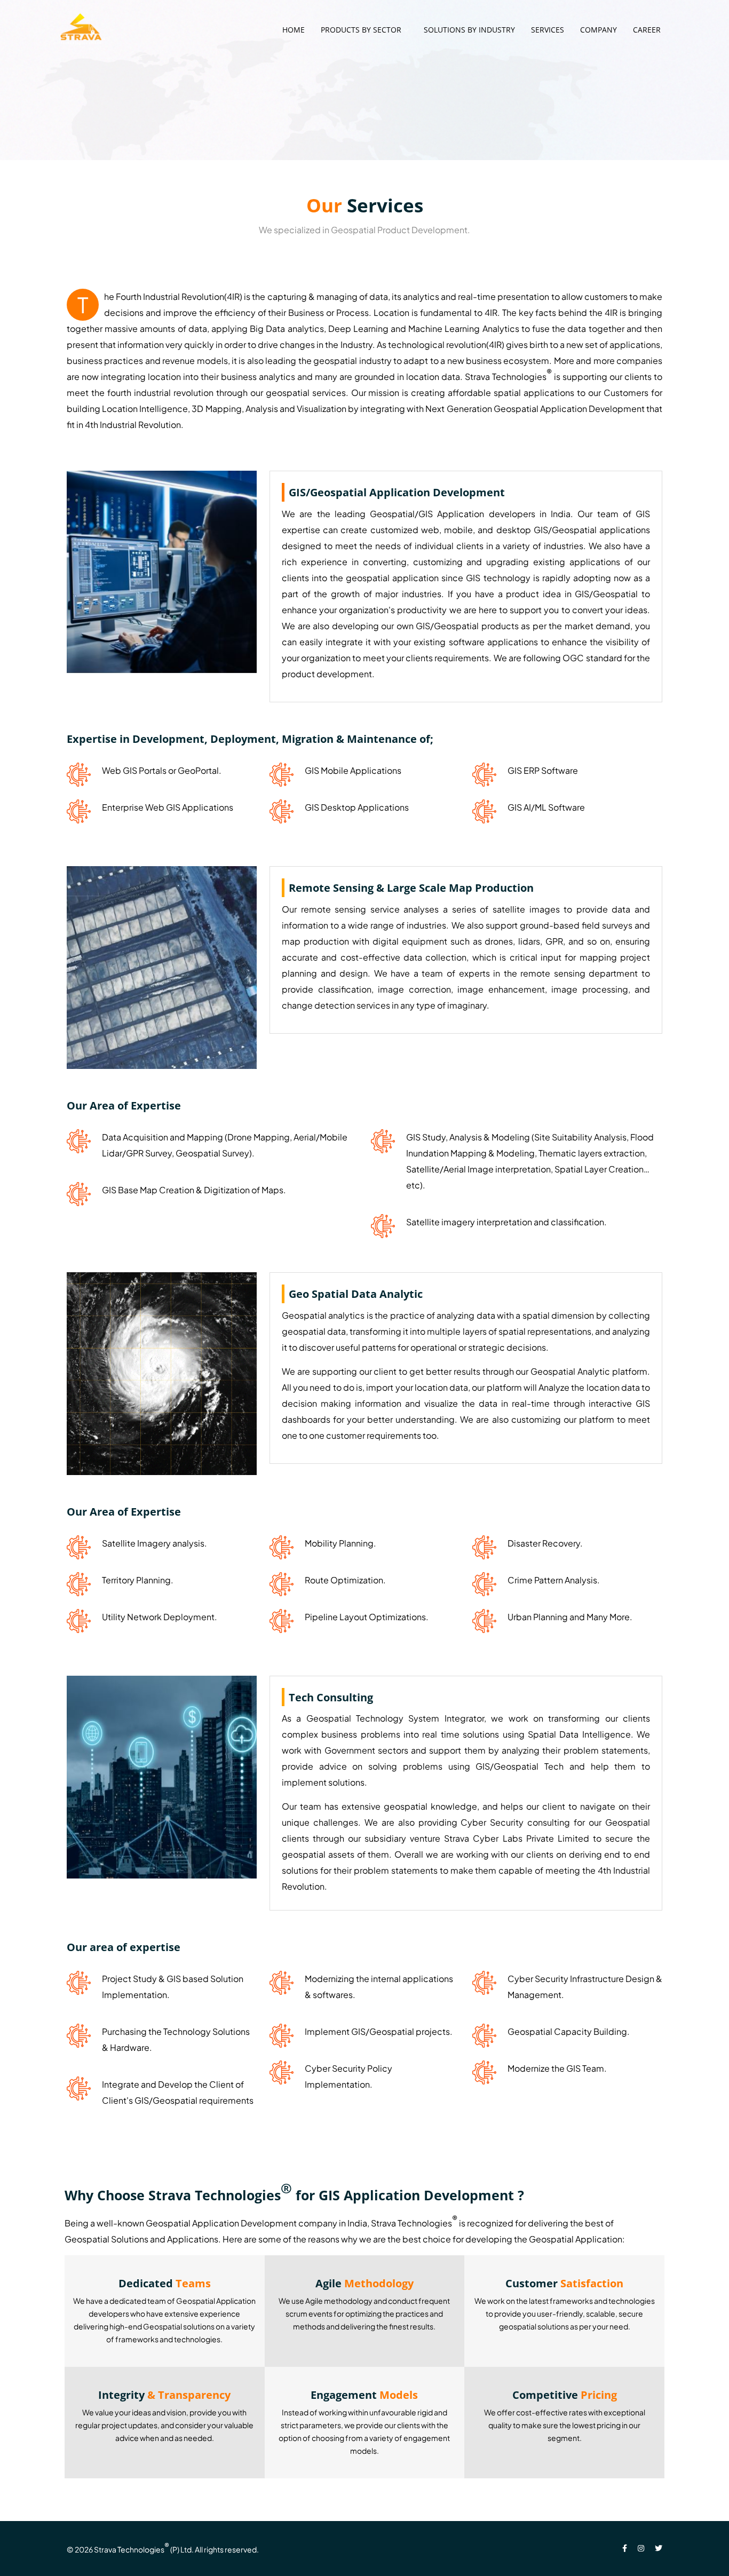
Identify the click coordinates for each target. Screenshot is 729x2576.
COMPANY (599, 30)
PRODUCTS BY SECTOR (361, 30)
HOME (294, 30)
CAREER (647, 30)
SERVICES (548, 30)
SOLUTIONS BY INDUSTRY (469, 30)
